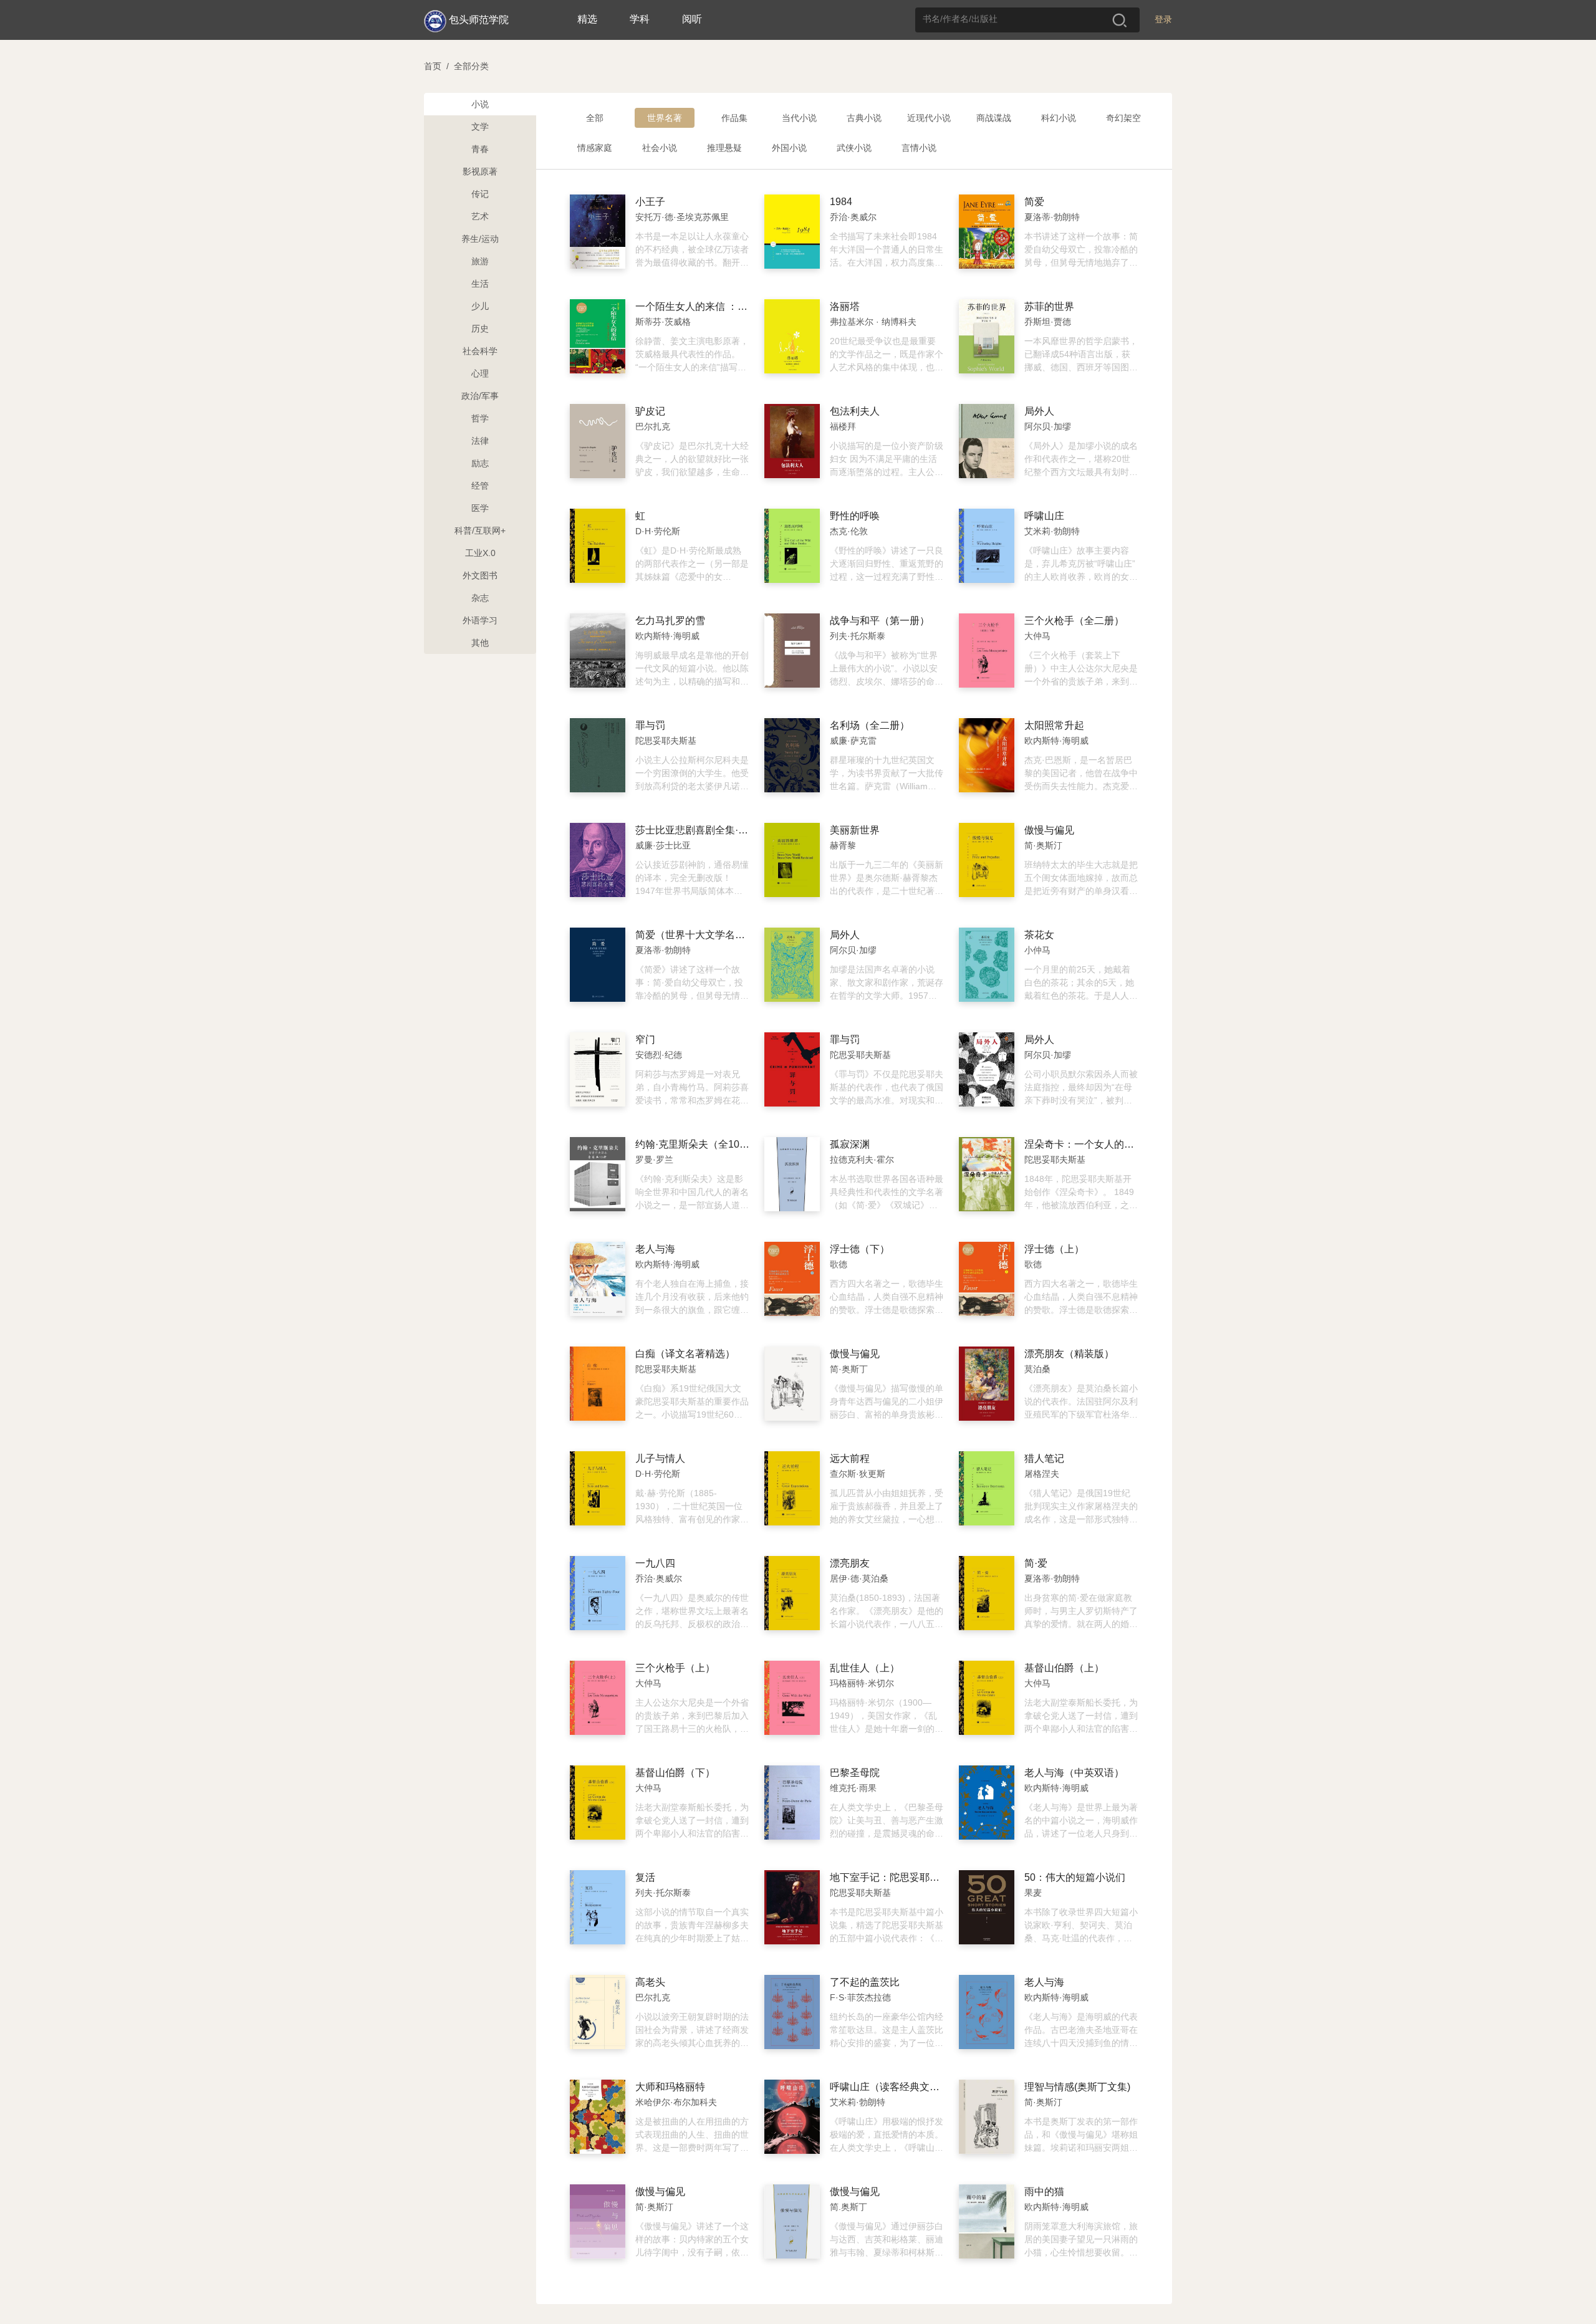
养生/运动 (480, 239)
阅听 (692, 19)
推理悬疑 (724, 148)
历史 (480, 329)
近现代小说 (929, 118)
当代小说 (799, 118)
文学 (480, 127)
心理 (480, 373)
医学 (480, 508)
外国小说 (789, 148)
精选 (587, 19)
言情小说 (919, 148)
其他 (480, 643)
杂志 (480, 598)
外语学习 (480, 620)
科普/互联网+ (480, 531)
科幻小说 (1059, 118)
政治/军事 (480, 396)
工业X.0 (480, 553)
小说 (480, 104)
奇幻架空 (1123, 118)
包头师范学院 (479, 20)
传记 (480, 194)
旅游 (480, 261)
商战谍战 (994, 118)
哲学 (480, 418)
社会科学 (480, 351)
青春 (480, 149)
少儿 (480, 306)
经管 (480, 486)
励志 (480, 463)
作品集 (734, 118)
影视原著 (480, 171)
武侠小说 (854, 148)
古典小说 (864, 118)
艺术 (480, 216)
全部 (595, 118)
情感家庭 (595, 148)
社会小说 (660, 148)
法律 (480, 441)
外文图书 (480, 575)
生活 (480, 284)
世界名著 (665, 118)
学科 (640, 19)
